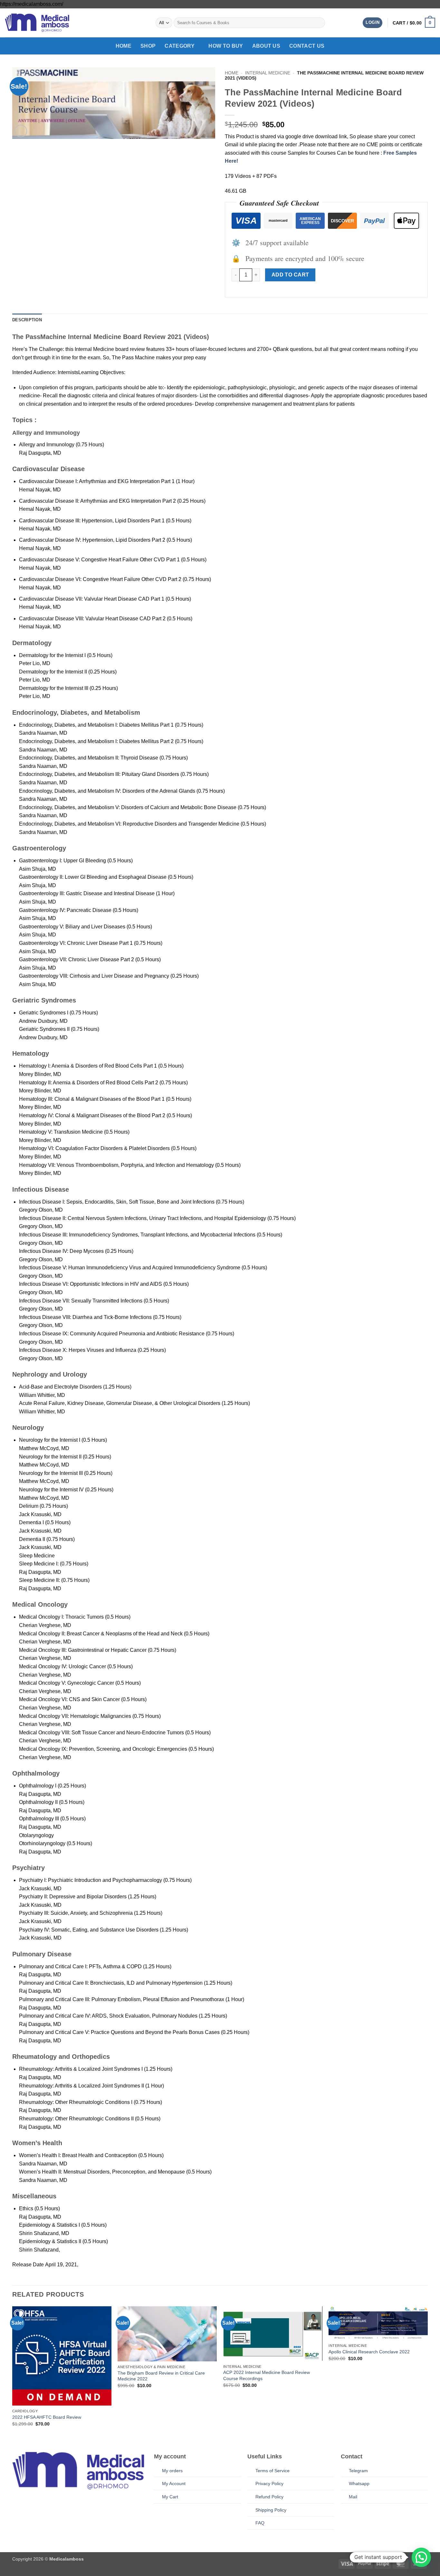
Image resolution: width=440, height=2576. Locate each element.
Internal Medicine (268, 73)
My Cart (170, 2497)
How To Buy (226, 46)
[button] (373, 23)
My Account (174, 2484)
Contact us (307, 46)
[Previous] (13, 2372)
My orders (172, 2471)
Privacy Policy (269, 2484)
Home (124, 46)
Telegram (358, 2471)
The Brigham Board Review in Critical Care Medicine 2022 (161, 2376)
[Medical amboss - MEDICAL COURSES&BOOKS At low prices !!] (37, 23)
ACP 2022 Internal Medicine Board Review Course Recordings (267, 2375)
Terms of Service (273, 2471)
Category (180, 46)
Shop (148, 46)
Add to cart (290, 275)
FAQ (260, 2523)
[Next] (427, 2372)
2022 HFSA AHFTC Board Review (47, 2417)
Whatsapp (359, 2484)
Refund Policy (269, 2497)
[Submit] (319, 23)
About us (266, 46)
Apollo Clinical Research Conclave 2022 (369, 2352)
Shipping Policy (271, 2510)
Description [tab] (27, 320)
